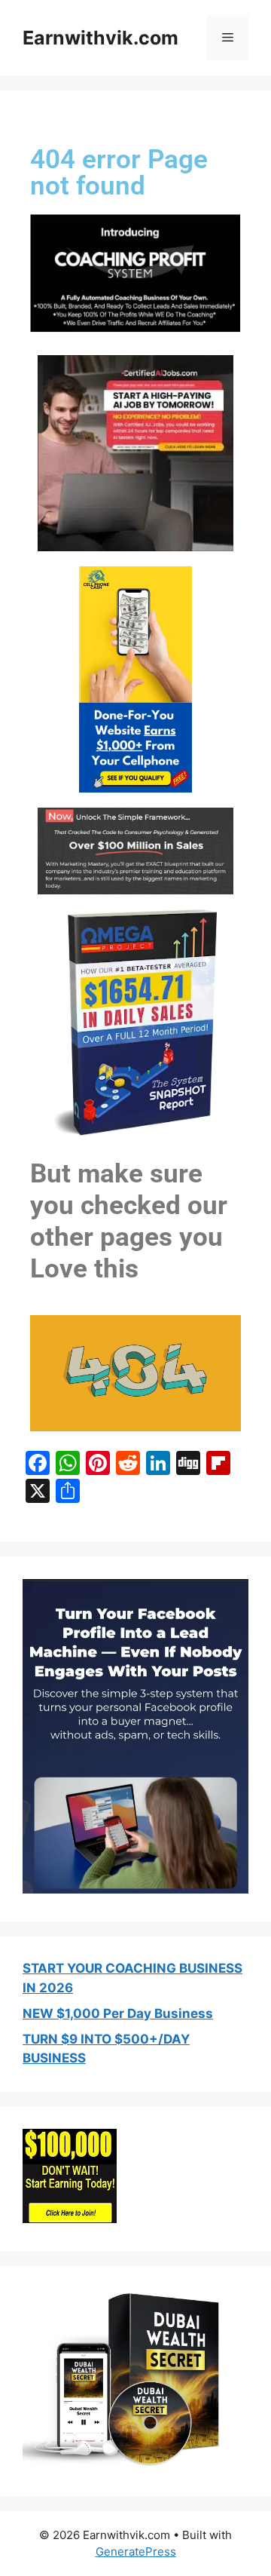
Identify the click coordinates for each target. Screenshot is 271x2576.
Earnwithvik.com (100, 38)
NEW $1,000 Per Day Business (118, 2013)
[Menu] (228, 38)
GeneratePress (136, 2551)
